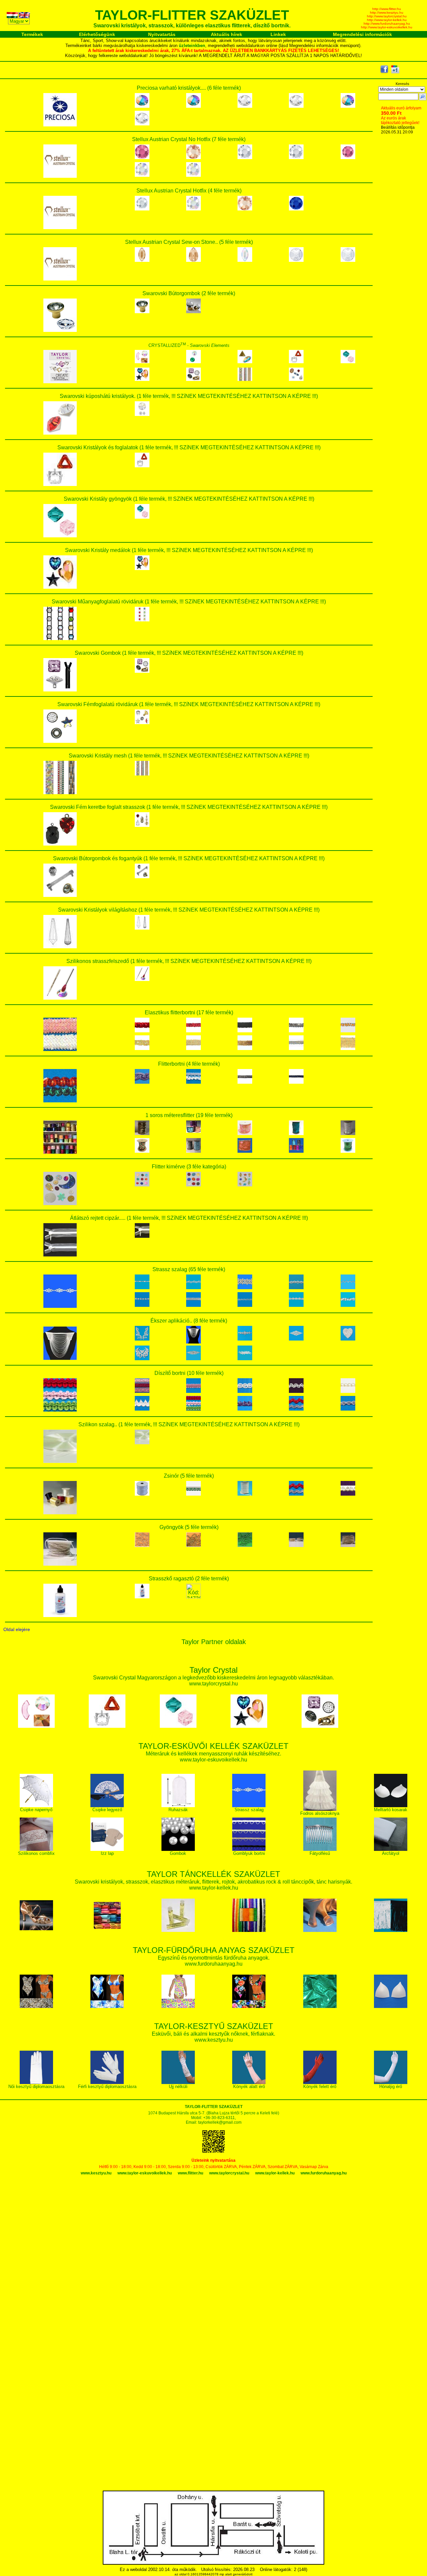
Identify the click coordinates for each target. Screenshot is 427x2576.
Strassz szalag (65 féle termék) (189, 1269)
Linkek (278, 34)
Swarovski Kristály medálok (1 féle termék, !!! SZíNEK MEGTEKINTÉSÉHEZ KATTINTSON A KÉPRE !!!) (189, 550)
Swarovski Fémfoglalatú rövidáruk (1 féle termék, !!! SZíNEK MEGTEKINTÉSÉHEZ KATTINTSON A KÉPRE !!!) (189, 704)
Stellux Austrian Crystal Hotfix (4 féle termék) (189, 191)
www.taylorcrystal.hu (229, 2173)
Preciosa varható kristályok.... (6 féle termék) (189, 88)
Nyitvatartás (162, 34)
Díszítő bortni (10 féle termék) (189, 1373)
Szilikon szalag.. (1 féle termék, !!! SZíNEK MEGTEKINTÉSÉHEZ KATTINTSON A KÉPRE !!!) (189, 1424)
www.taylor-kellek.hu (275, 2173)
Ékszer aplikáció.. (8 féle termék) (189, 1321)
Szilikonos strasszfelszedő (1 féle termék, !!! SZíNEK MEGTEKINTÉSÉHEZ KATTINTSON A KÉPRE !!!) (189, 961)
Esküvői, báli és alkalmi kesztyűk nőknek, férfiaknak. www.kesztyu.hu (213, 2033)
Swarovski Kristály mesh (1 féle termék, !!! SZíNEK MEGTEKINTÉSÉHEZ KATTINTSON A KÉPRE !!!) (189, 756)
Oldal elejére (17, 1629)
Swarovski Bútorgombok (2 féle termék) (189, 293)
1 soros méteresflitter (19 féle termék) (189, 1115)
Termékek (32, 34)
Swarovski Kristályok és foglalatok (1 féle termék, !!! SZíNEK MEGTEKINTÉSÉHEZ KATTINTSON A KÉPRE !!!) (189, 447)
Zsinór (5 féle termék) (189, 1476)
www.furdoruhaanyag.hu (324, 2173)
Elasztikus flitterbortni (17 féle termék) (189, 1012)
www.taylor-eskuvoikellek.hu (145, 2173)
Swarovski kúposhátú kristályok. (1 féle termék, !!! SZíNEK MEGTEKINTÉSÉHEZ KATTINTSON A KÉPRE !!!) (189, 396)
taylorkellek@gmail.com (220, 2122)
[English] (25, 16)
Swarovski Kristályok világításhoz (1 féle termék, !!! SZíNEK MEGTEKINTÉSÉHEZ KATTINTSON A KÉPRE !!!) (189, 910)
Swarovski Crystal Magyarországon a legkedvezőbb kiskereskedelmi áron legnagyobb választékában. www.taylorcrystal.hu (213, 1677)
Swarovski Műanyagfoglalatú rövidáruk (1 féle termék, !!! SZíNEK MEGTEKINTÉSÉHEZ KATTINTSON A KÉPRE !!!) (189, 602)
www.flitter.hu (190, 2173)
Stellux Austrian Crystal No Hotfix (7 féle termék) (189, 139)
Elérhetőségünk (97, 34)
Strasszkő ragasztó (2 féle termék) (189, 1579)
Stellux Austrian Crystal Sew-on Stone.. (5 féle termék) (189, 242)
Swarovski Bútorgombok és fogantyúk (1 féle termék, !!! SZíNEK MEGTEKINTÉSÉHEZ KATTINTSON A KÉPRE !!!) (189, 858)
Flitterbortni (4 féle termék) (189, 1064)
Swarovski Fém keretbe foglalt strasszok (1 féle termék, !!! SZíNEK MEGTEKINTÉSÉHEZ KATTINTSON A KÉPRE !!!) (189, 807)
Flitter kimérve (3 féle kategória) (189, 1167)
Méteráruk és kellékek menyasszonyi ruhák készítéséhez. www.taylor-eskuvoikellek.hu (213, 1753)
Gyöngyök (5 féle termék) (189, 1527)
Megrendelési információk (362, 34)
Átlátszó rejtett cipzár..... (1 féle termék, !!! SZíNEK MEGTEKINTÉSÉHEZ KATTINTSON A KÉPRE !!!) (189, 1218)
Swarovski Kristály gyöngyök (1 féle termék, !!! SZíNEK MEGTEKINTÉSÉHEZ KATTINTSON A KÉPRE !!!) (189, 499)
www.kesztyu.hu (96, 2173)
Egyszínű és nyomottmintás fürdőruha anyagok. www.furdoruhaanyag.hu (214, 1957)
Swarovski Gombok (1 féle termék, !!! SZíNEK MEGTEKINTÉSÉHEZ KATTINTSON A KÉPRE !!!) (189, 653)
